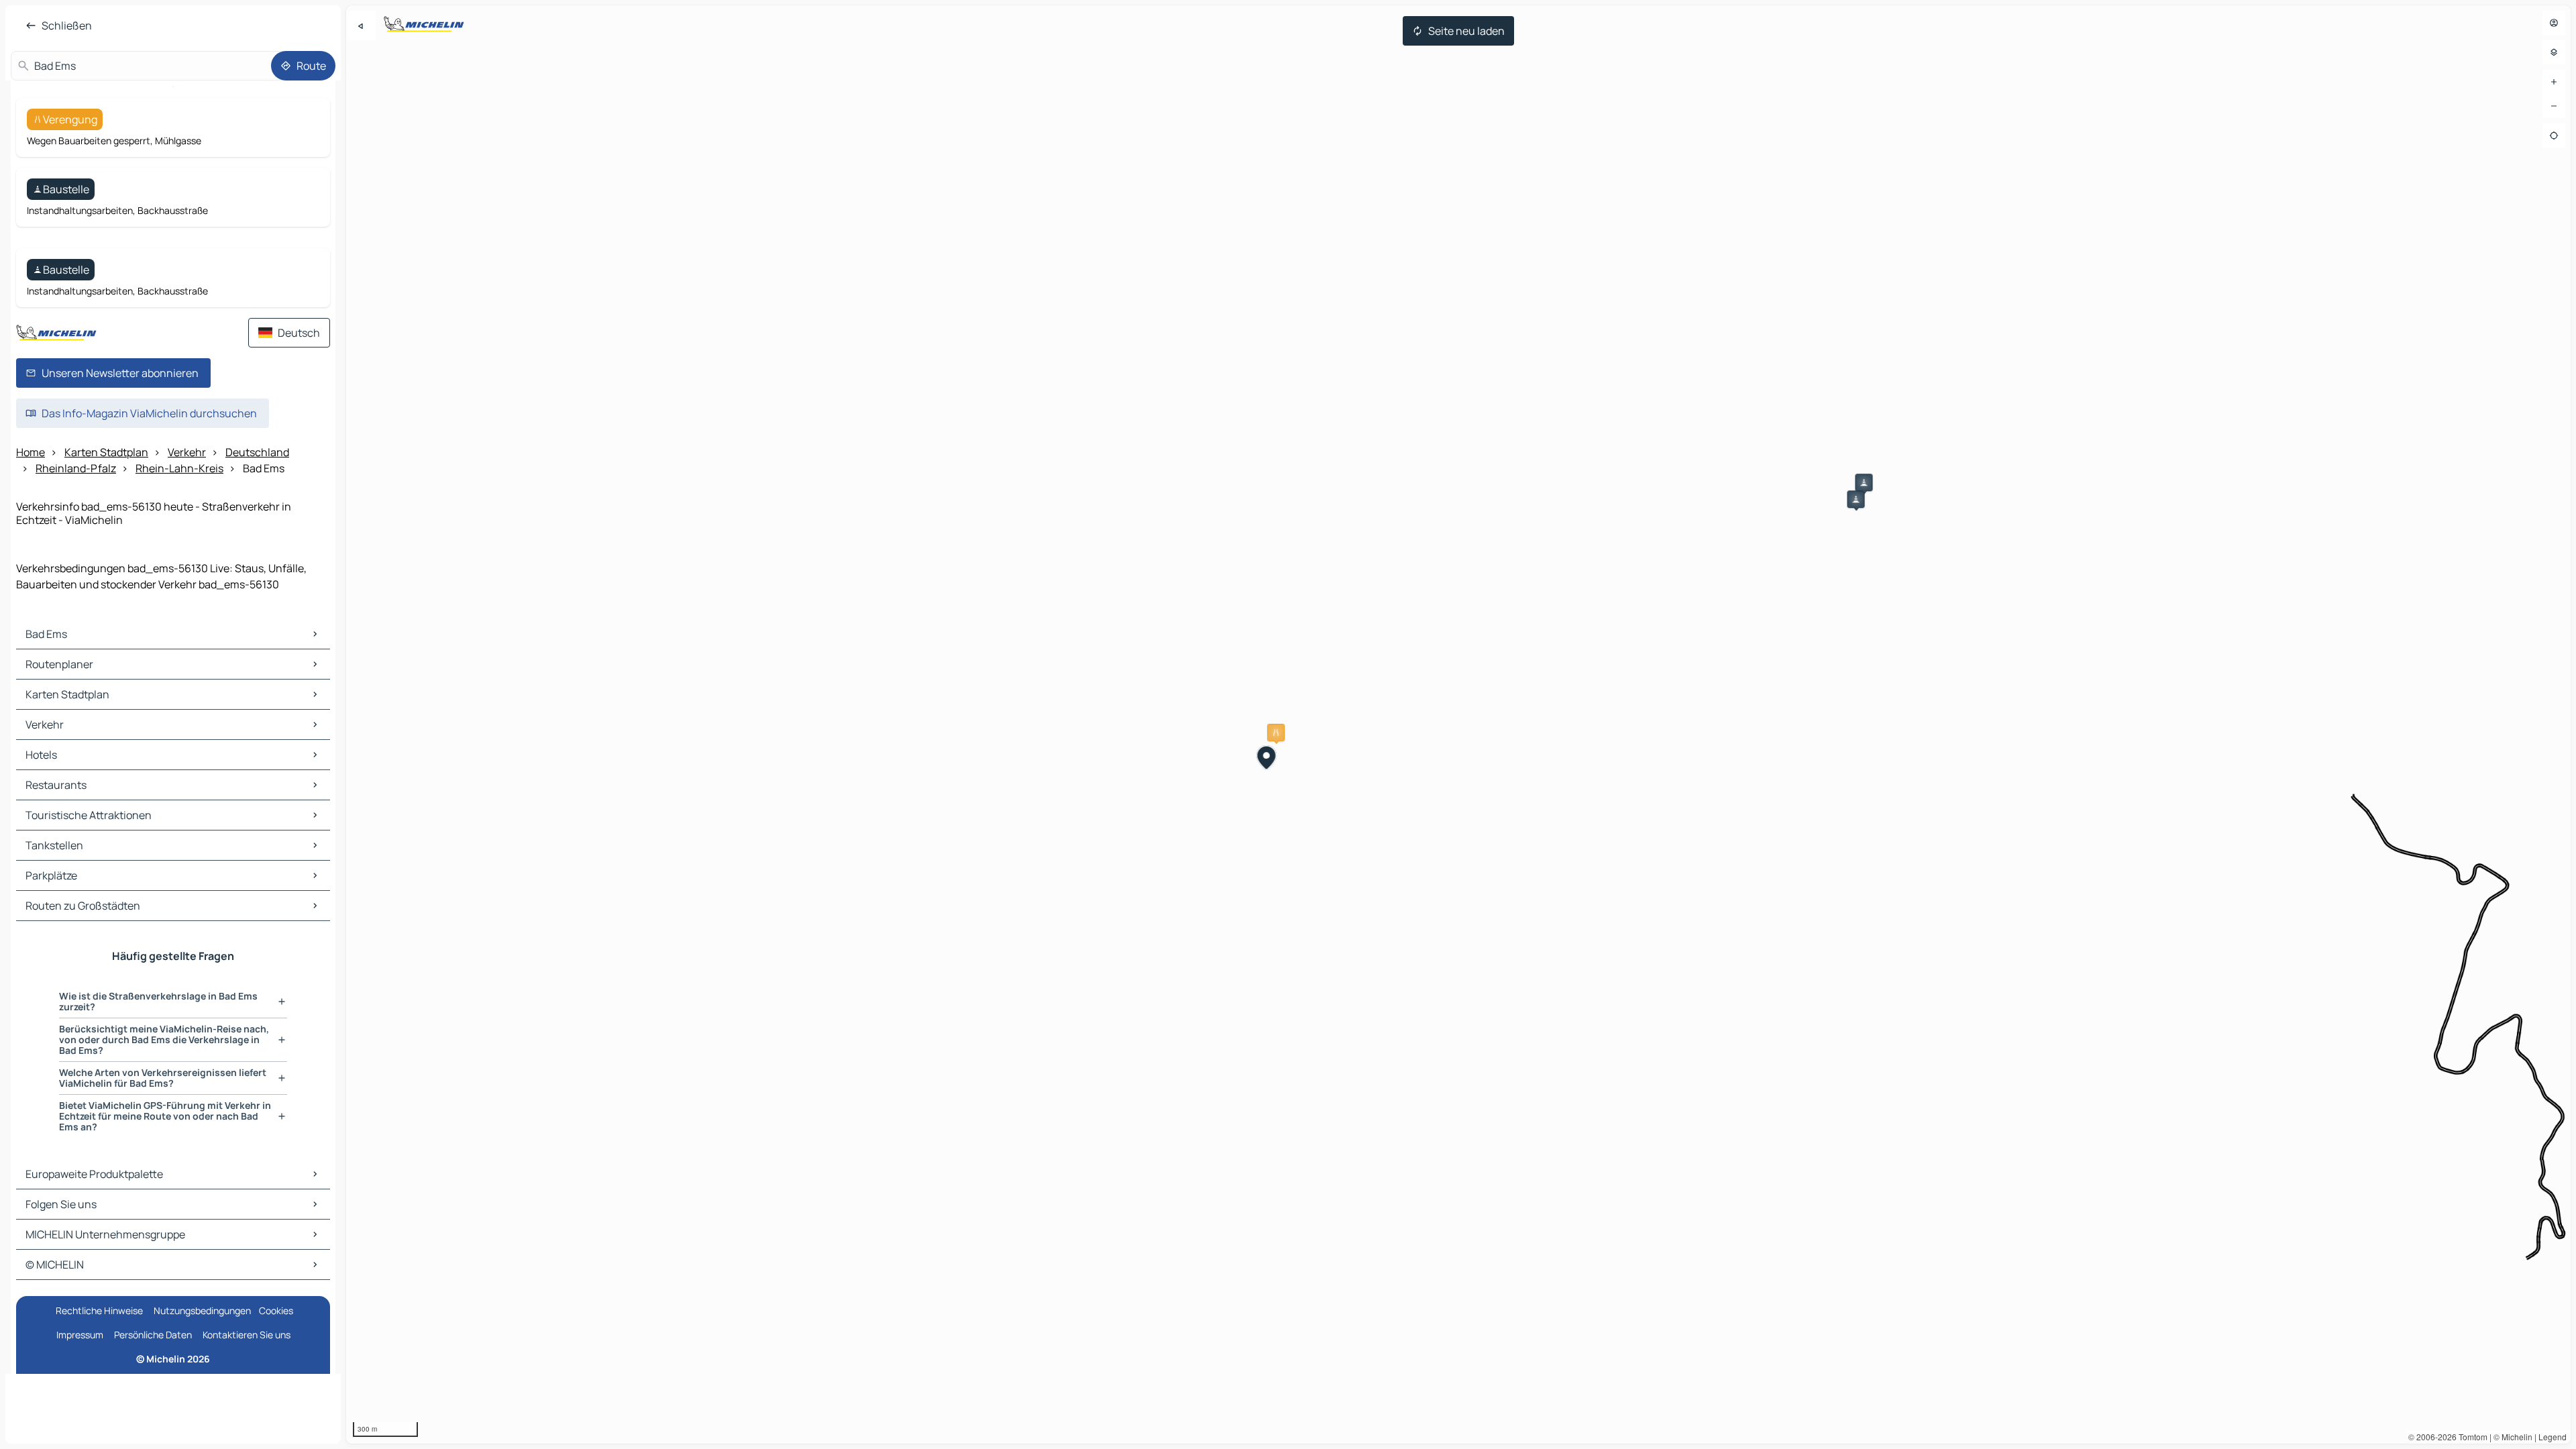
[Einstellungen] (2554, 52)
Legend (2553, 1437)
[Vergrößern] (2554, 82)
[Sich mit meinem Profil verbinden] (2554, 23)
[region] (1458, 724)
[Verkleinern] (2554, 106)
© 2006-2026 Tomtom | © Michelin (2470, 1437)
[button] (1276, 733)
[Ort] (2554, 136)
